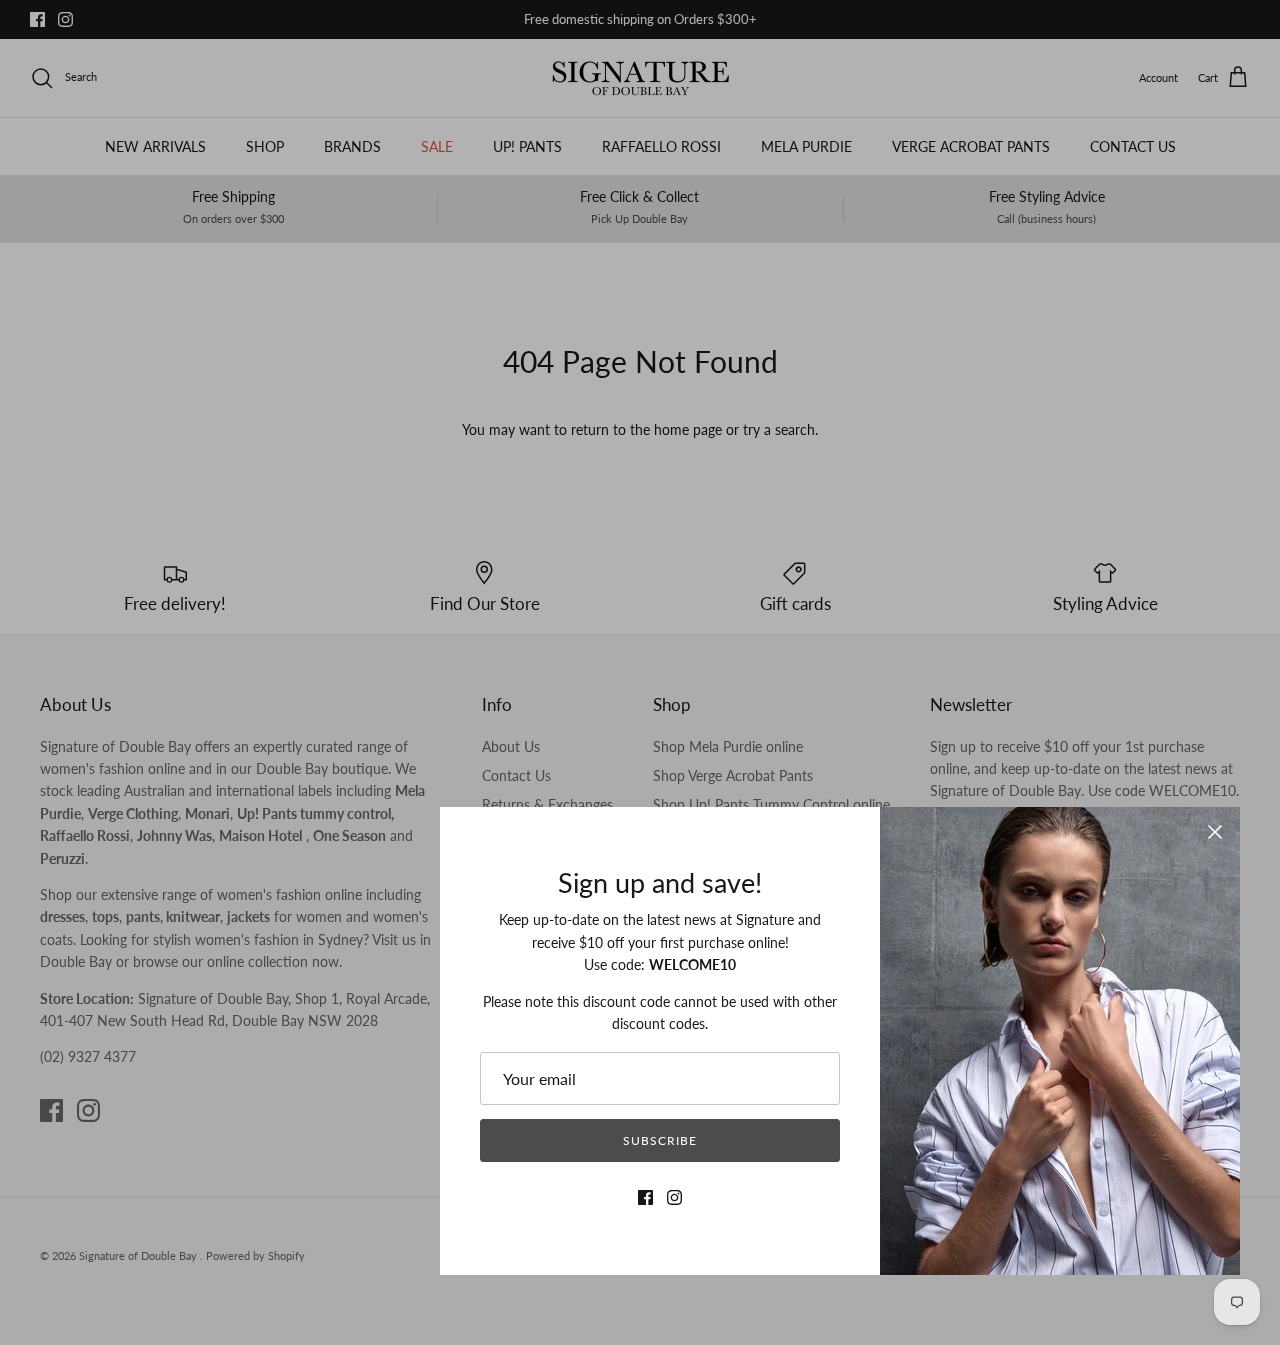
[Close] (1215, 832)
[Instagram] (674, 1197)
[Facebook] (645, 1197)
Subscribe (660, 1140)
